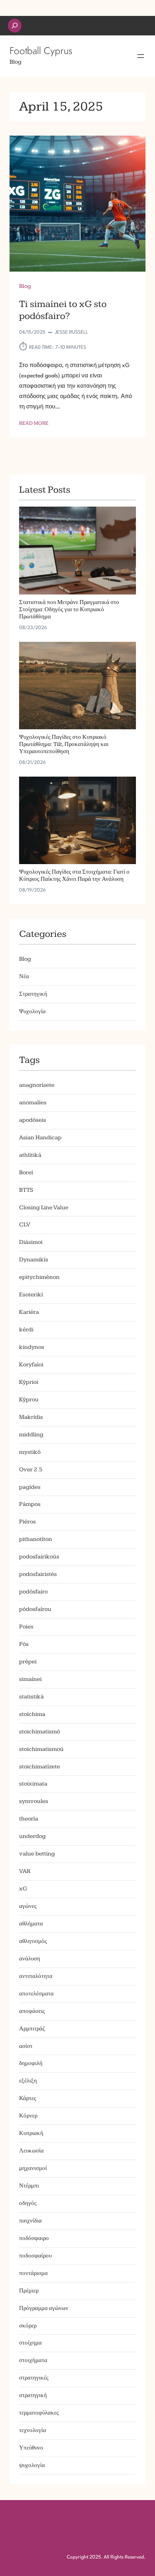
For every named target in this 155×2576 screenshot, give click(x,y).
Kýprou (29, 1400)
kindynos (32, 1347)
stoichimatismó (40, 1732)
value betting (37, 1854)
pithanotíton (36, 1539)
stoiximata (33, 1784)
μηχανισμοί (33, 2168)
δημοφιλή (31, 2063)
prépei (28, 1662)
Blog (25, 286)
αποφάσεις (32, 2011)
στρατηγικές (34, 2378)
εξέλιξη (28, 2081)
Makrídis (31, 1417)
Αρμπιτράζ (32, 2029)
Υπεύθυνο (31, 2448)
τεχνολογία (33, 2430)
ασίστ (26, 2046)
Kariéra (29, 1312)
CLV (25, 1225)
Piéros (27, 1522)
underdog (32, 1836)
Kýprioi (29, 1382)
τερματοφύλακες (39, 2413)
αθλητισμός (33, 1941)
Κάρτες (28, 2098)
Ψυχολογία (32, 1011)
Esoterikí (31, 1295)
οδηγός (28, 2203)
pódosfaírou (35, 1609)
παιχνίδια (30, 2221)
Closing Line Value (44, 1207)
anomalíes (33, 1102)
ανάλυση (30, 1959)
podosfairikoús (39, 1557)
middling (31, 1435)
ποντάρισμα (33, 2273)
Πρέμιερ (29, 2291)
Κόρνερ (28, 2116)
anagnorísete (37, 1085)
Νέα (24, 976)
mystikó (30, 1452)
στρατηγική (33, 2395)
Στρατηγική (33, 994)
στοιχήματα (33, 2360)
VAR (25, 1871)
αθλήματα (31, 1924)
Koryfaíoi (31, 1365)
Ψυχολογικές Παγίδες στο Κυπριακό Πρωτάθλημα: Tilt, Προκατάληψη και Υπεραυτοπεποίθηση (64, 745)
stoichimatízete (40, 1767)
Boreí (26, 1172)
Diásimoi (31, 1242)
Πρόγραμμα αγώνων (44, 2308)
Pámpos (30, 1504)
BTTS (26, 1190)
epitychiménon (39, 1277)
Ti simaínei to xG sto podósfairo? (63, 310)
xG (23, 1889)
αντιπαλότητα (36, 1976)
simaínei (30, 1679)
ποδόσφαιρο (34, 2238)
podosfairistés (38, 1574)
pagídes (30, 1487)
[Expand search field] (15, 26)
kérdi (26, 1330)
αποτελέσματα (36, 1994)
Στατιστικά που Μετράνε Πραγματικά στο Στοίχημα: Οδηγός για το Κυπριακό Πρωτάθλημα (69, 610)
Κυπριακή (31, 2133)
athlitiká (30, 1155)
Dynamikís (34, 1260)
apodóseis (33, 1120)
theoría (29, 1819)
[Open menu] (141, 56)
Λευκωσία (31, 2151)
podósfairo (33, 1592)
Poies (26, 1627)
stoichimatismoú (41, 1749)
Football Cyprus (41, 51)
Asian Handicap (40, 1137)
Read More (34, 424)
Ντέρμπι (29, 2186)
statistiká (31, 1697)
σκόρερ (28, 2326)
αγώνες (28, 1906)
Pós (24, 1644)
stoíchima (32, 1714)
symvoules (34, 1801)
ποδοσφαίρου (35, 2256)
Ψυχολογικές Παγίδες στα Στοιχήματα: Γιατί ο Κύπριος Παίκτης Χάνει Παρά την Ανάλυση (74, 876)
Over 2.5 (31, 1470)
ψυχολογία (32, 2465)
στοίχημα (30, 2343)
